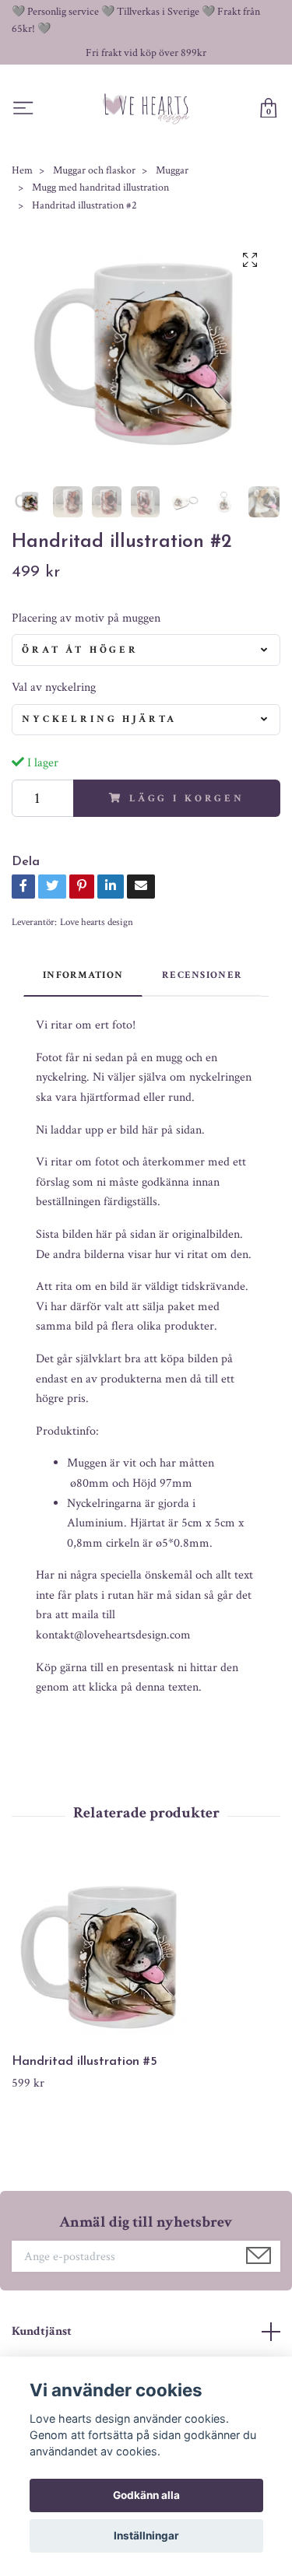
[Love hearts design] (146, 109)
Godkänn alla (146, 2495)
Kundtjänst (42, 2331)
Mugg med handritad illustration (100, 188)
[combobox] (146, 650)
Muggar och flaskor (94, 170)
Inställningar (146, 2536)
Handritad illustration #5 (84, 2062)
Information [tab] (83, 975)
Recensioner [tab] (202, 975)
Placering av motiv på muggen (86, 618)
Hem (22, 170)
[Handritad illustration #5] (146, 1957)
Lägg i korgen (187, 798)
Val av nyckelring (54, 687)
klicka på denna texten (144, 1687)
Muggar (172, 170)
